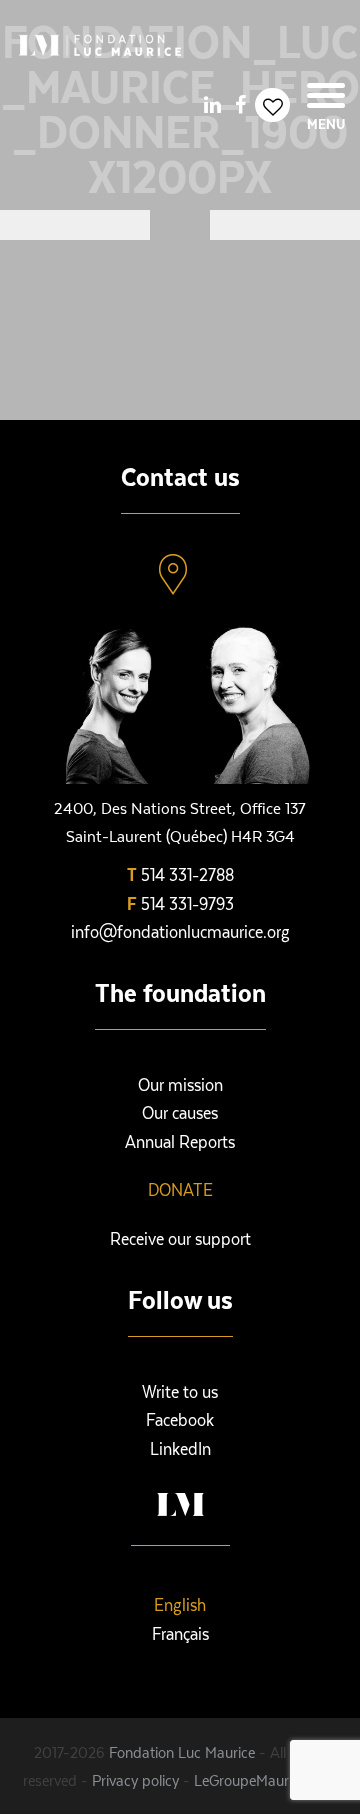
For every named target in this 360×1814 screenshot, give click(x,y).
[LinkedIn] (212, 104)
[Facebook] (240, 104)
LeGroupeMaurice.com (265, 1780)
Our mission (180, 1084)
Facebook (180, 1419)
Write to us (180, 1391)
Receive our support (180, 1238)
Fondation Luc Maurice (182, 1752)
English (180, 1604)
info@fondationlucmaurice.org (180, 931)
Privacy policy (135, 1780)
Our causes (180, 1112)
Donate (180, 1189)
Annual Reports (180, 1141)
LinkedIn (180, 1448)
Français (180, 1633)
